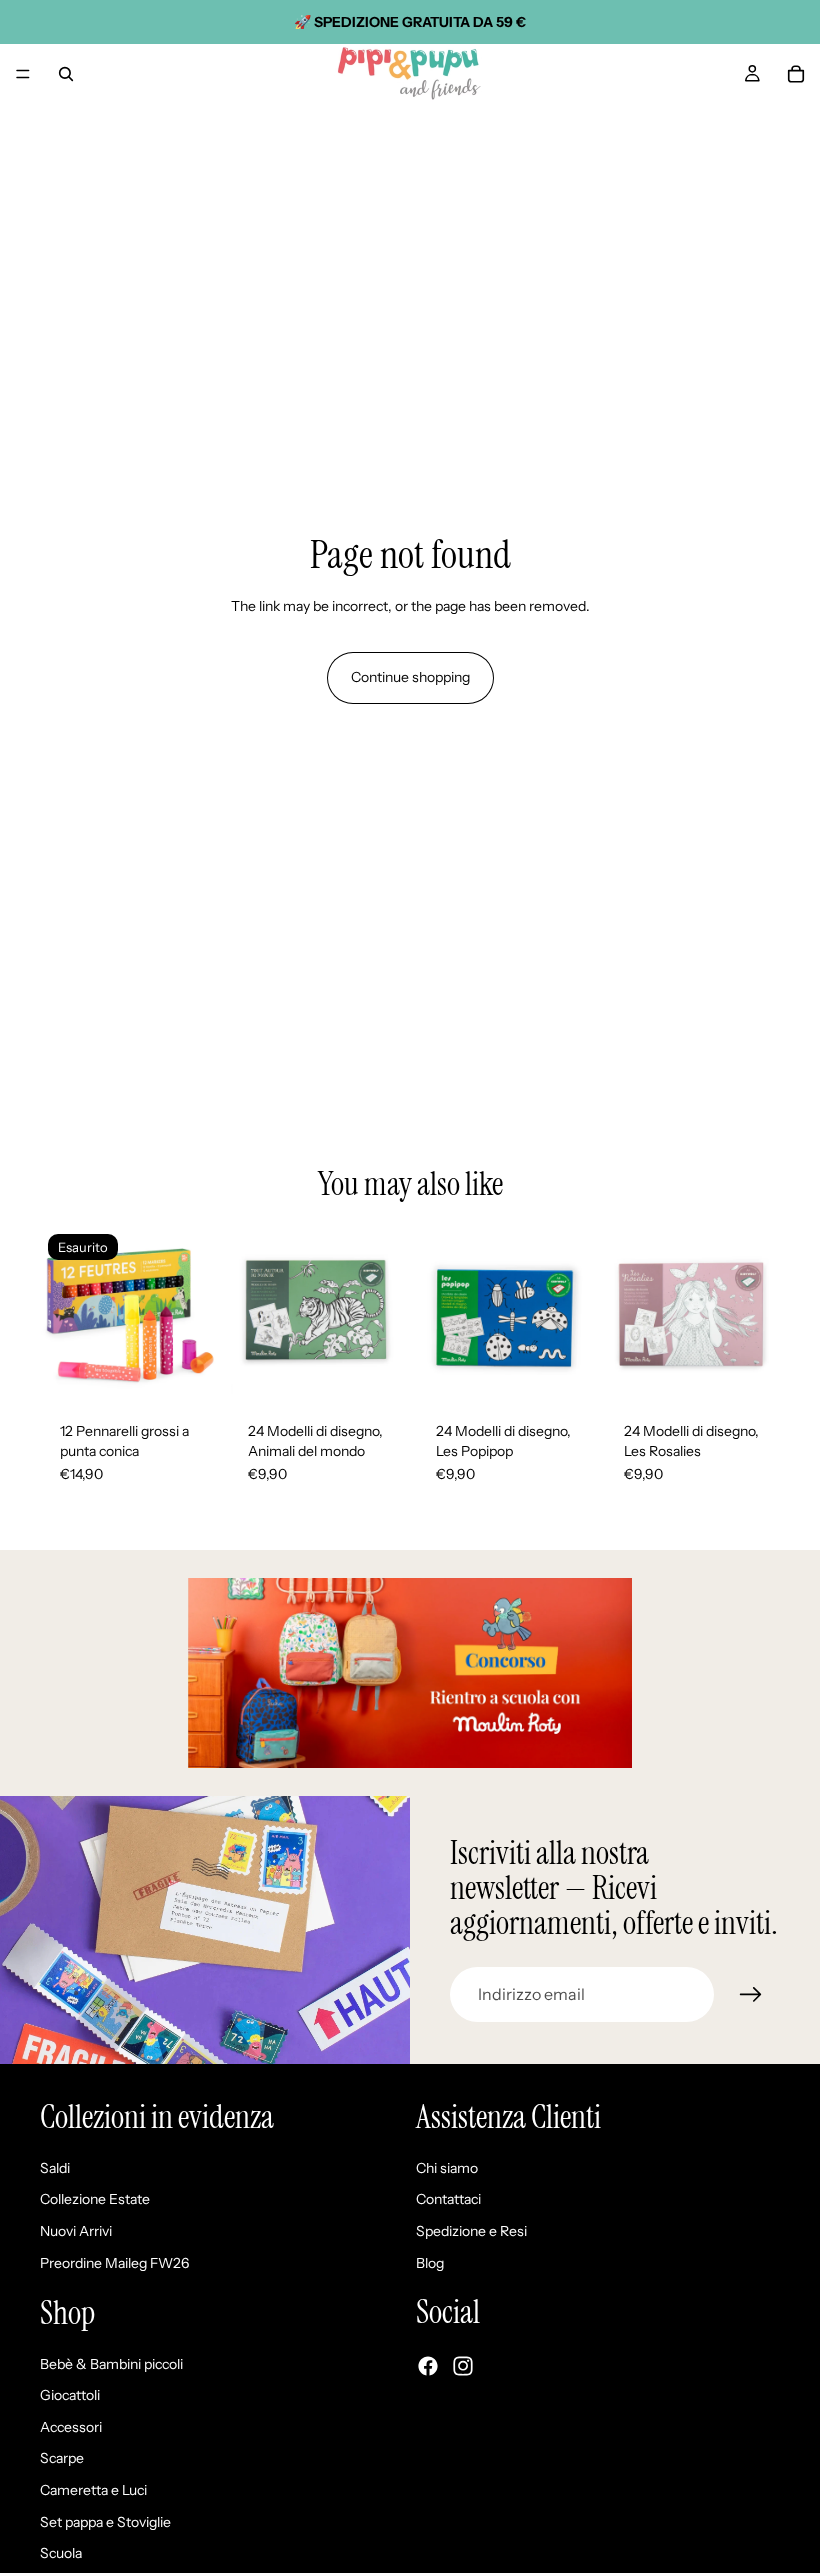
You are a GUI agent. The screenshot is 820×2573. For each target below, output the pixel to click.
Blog (430, 2262)
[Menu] (23, 74)
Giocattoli (70, 2395)
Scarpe (62, 2458)
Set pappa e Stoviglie (105, 2521)
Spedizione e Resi (471, 2231)
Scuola (61, 2553)
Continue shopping (410, 677)
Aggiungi (390, 1370)
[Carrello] (796, 74)
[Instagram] (463, 2366)
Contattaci (448, 2199)
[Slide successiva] (194, 1314)
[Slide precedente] (62, 1314)
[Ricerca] (66, 74)
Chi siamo (447, 2167)
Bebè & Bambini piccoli (111, 2363)
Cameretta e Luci (93, 2490)
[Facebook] (428, 2366)
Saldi (55, 2167)
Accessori (71, 2427)
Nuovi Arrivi (76, 2231)
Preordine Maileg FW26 (114, 2262)
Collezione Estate (95, 2199)
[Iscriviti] (751, 1995)
